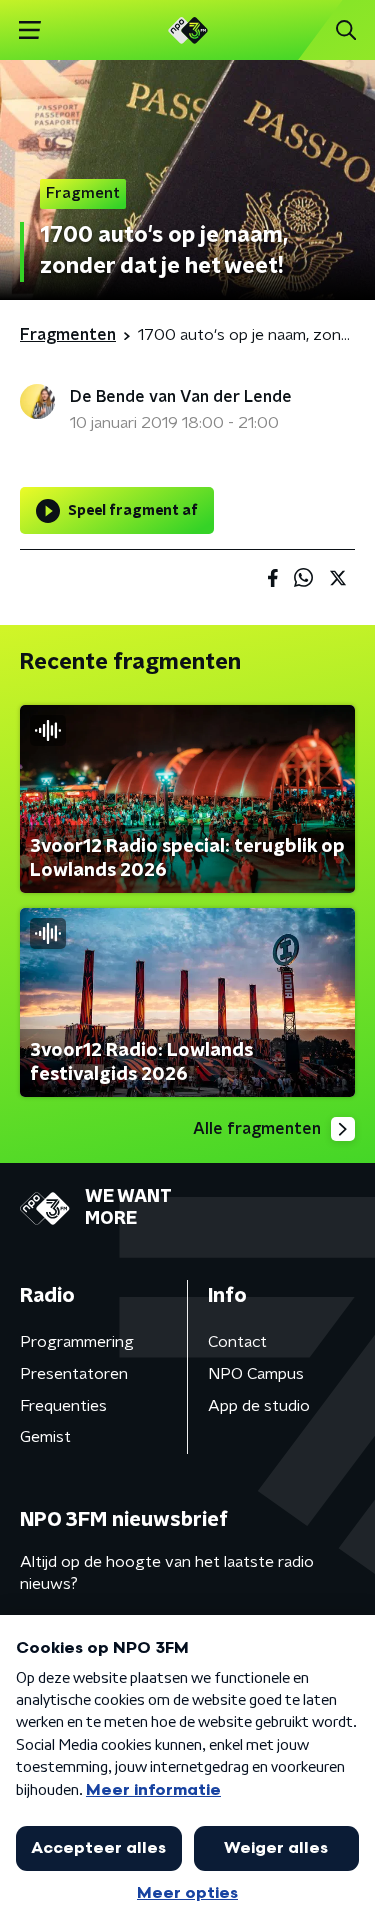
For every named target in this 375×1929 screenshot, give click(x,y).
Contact (237, 1342)
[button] (29, 30)
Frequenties (63, 1406)
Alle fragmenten (257, 1129)
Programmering (77, 1342)
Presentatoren (74, 1374)
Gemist (45, 1437)
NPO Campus (256, 1374)
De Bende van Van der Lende (181, 397)
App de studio (259, 1406)
